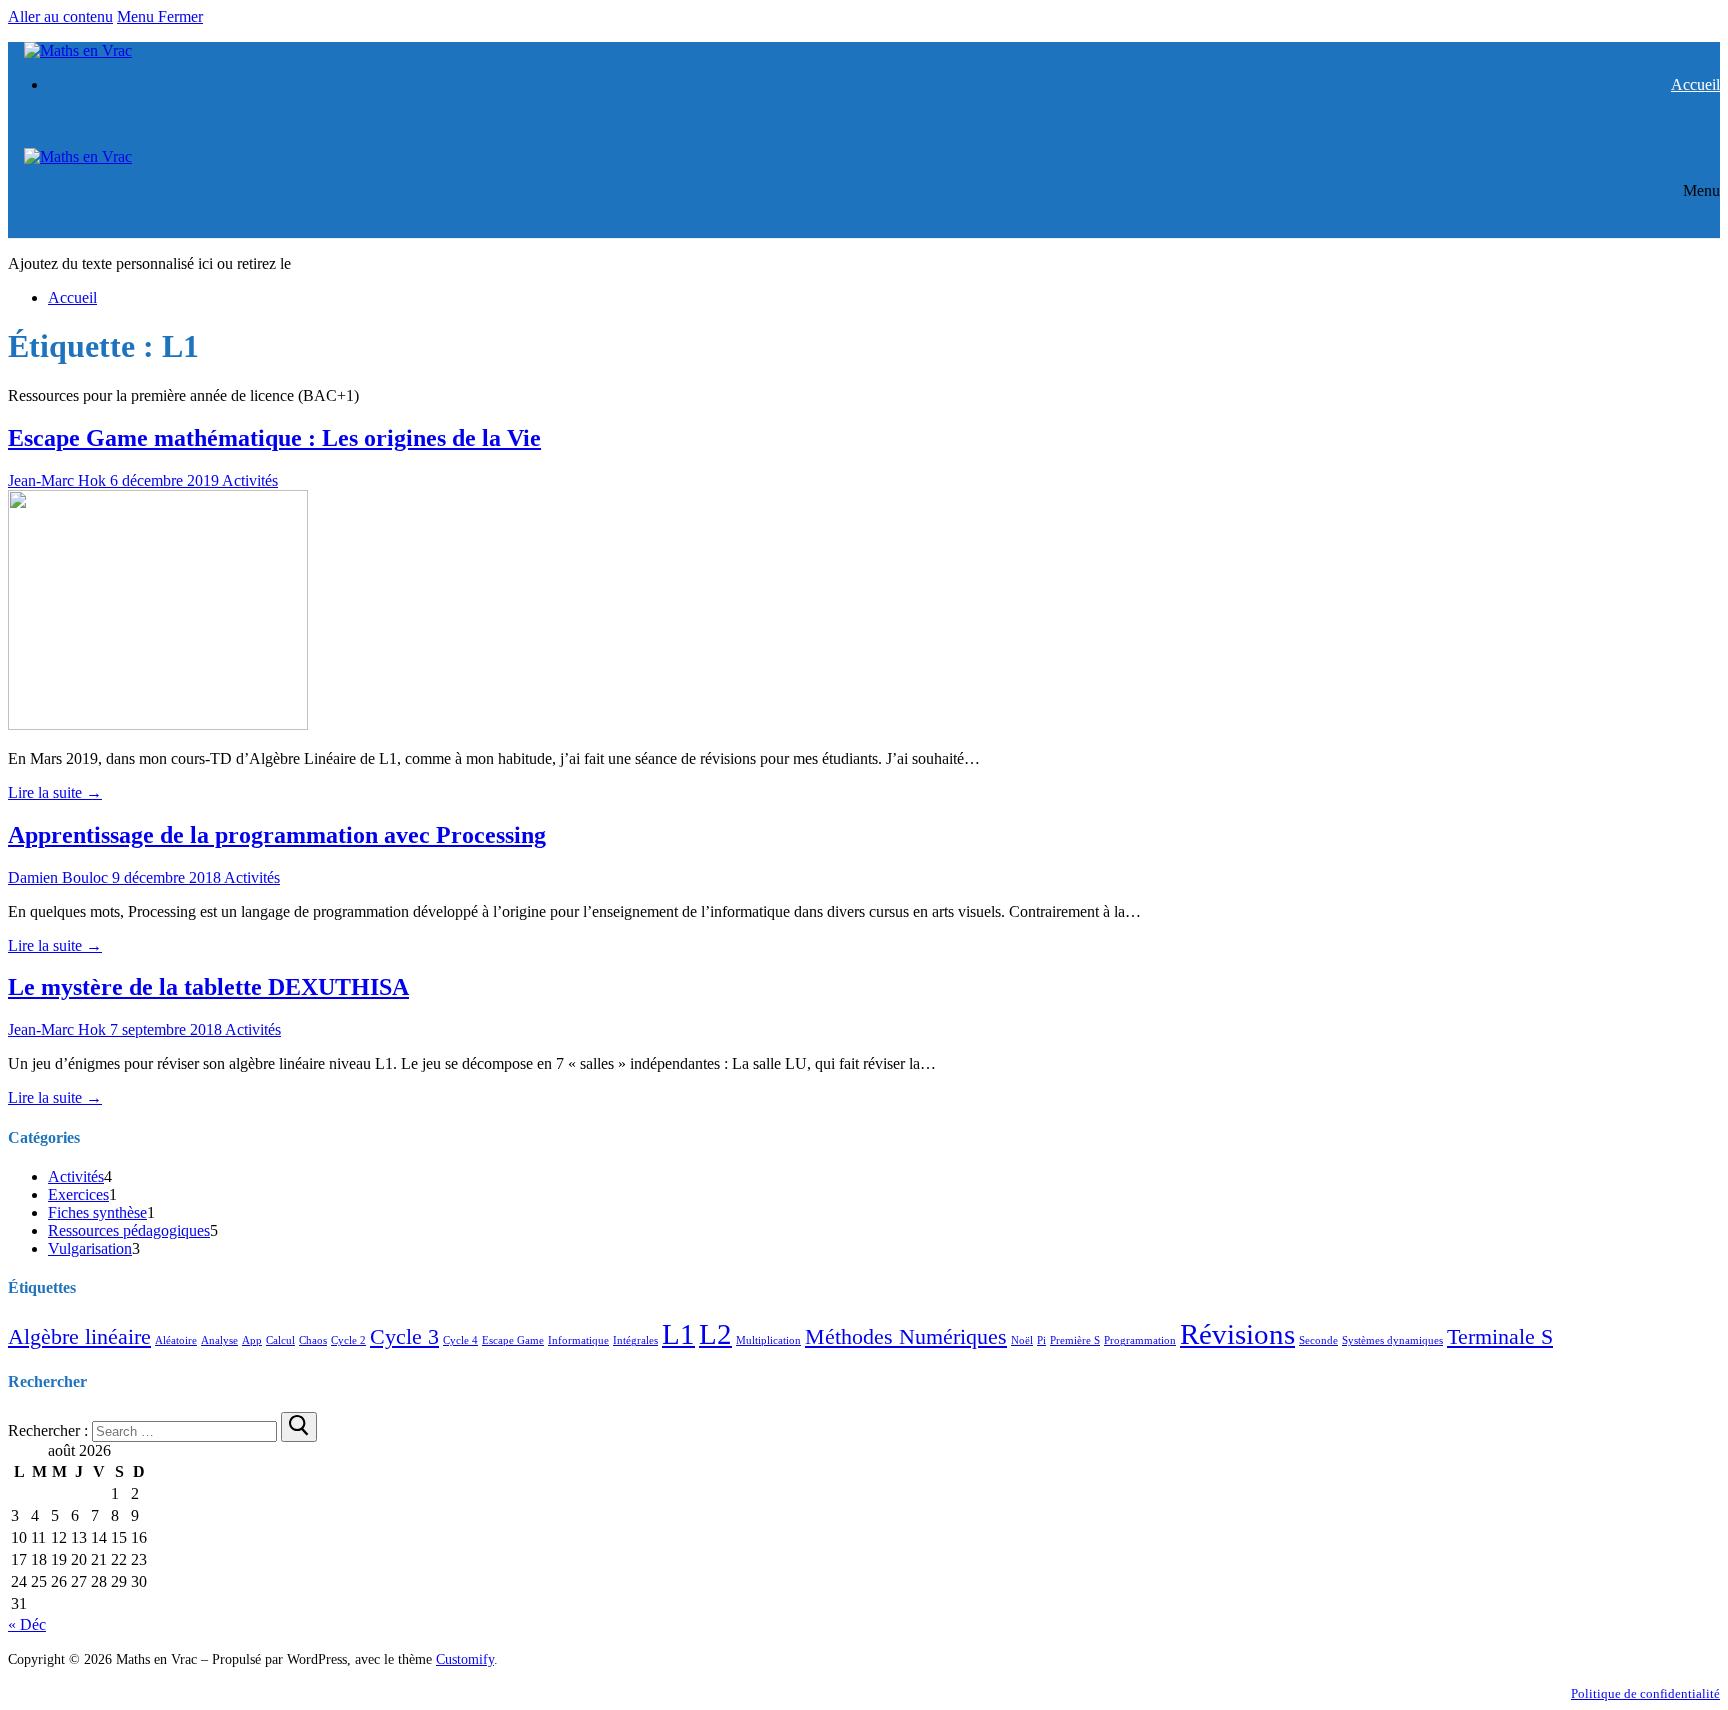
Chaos (313, 1340)
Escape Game (513, 1340)
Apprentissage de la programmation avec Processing (277, 835)
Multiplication (768, 1340)
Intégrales (635, 1340)
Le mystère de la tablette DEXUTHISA (208, 987)
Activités (248, 480)
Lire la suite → (55, 792)
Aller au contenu (60, 16)
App (252, 1340)
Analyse (219, 1340)
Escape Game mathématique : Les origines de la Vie (274, 438)
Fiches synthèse (97, 1212)
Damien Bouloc (58, 877)
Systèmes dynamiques (1392, 1340)
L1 (678, 1334)
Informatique (578, 1340)
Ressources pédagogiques (129, 1230)
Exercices (78, 1194)
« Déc (27, 1624)
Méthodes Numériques (906, 1337)
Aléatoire (176, 1340)
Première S (1075, 1340)
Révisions (1237, 1334)
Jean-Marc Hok (57, 480)
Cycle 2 (348, 1340)
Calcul (280, 1340)
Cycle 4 (460, 1340)
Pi (1041, 1340)
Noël (1022, 1340)
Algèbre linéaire (79, 1337)
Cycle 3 (404, 1337)
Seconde (1318, 1340)
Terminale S (1500, 1337)
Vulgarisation (90, 1248)
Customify (465, 1659)
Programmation (1140, 1340)
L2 (715, 1334)
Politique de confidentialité (1645, 1694)
